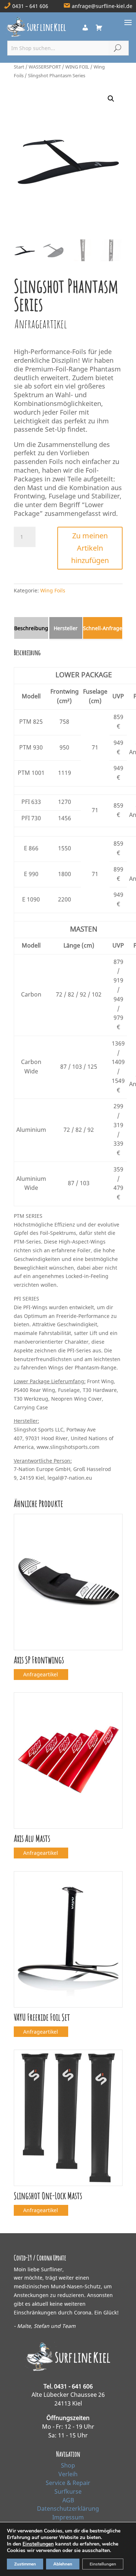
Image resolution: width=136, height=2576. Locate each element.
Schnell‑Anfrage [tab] (103, 628)
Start (19, 67)
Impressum (68, 2517)
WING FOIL (77, 67)
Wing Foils (53, 590)
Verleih (68, 2474)
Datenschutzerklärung (68, 2509)
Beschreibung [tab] (31, 628)
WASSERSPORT (45, 67)
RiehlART (68, 2564)
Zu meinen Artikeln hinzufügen (90, 548)
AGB (68, 2500)
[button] (111, 99)
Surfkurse (68, 2491)
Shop (68, 2465)
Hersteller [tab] (66, 628)
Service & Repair (68, 2483)
